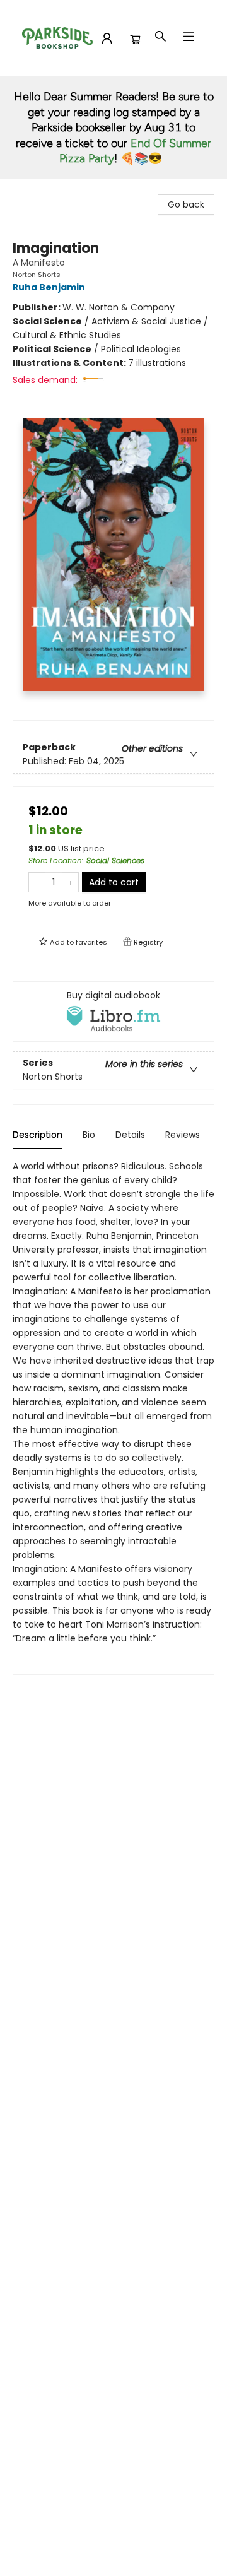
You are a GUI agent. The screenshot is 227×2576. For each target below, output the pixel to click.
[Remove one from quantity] (37, 882)
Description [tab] (38, 1135)
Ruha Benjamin (49, 287)
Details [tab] (130, 1135)
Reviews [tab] (183, 1135)
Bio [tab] (89, 1135)
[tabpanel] (113, 1417)
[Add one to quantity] (70, 882)
